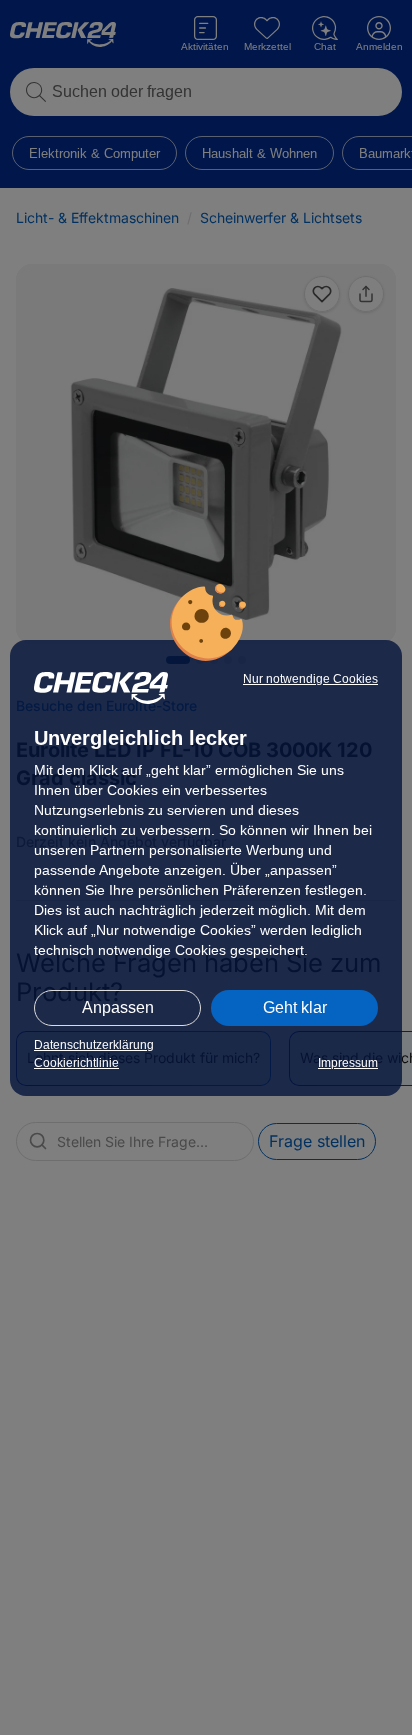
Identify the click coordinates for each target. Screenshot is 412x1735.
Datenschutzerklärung (94, 1045)
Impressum (348, 1063)
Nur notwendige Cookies (310, 679)
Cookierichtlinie (76, 1063)
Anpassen (118, 1007)
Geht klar (295, 1007)
